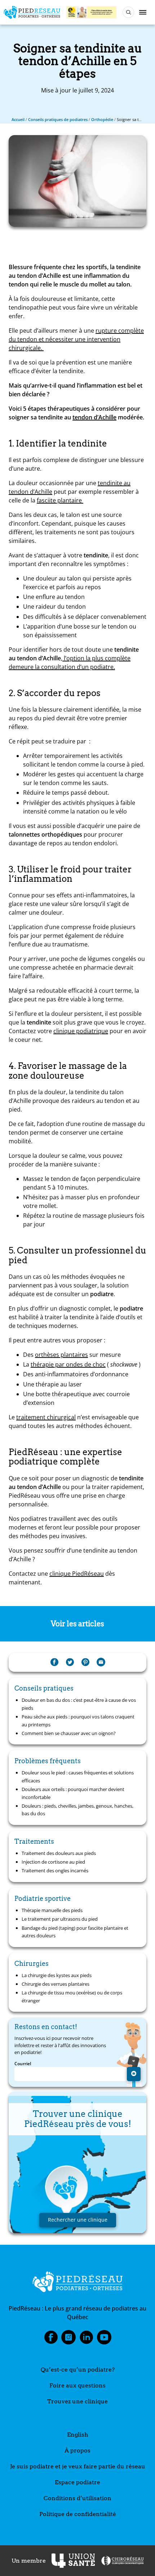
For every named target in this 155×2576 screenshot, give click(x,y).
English (78, 2435)
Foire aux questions (77, 2385)
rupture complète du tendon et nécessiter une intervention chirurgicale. (76, 339)
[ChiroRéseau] (122, 2561)
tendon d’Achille (94, 417)
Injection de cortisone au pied (53, 1862)
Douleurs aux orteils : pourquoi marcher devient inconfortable (73, 1793)
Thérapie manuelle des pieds (52, 1910)
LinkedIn (87, 2339)
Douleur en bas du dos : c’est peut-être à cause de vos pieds (79, 1704)
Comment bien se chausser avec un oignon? (69, 1733)
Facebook (51, 2339)
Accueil (18, 119)
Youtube (104, 2339)
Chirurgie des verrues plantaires (56, 1984)
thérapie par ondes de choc (68, 1364)
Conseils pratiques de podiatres (58, 119)
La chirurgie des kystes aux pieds (57, 1975)
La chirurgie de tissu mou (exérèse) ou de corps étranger (72, 1997)
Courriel (23, 2064)
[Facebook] (54, 1662)
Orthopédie (102, 119)
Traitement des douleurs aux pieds (59, 1853)
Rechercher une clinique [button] (78, 2220)
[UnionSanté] (73, 2561)
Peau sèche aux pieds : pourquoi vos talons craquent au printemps (78, 1721)
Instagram (68, 2339)
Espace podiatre (77, 2482)
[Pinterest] (85, 1662)
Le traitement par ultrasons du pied (60, 1919)
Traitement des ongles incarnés (55, 1870)
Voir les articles (77, 1624)
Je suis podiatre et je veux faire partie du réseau (78, 2466)
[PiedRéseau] (77, 2283)
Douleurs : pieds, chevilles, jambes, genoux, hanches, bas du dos (77, 1810)
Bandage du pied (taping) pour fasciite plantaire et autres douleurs (75, 1932)
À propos (77, 2450)
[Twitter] (70, 1662)
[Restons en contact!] (134, 2074)
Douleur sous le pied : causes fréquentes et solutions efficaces (78, 1777)
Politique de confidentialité (78, 2514)
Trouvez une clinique (77, 2401)
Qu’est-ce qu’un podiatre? (78, 2370)
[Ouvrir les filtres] (128, 12)
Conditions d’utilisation (77, 2498)
